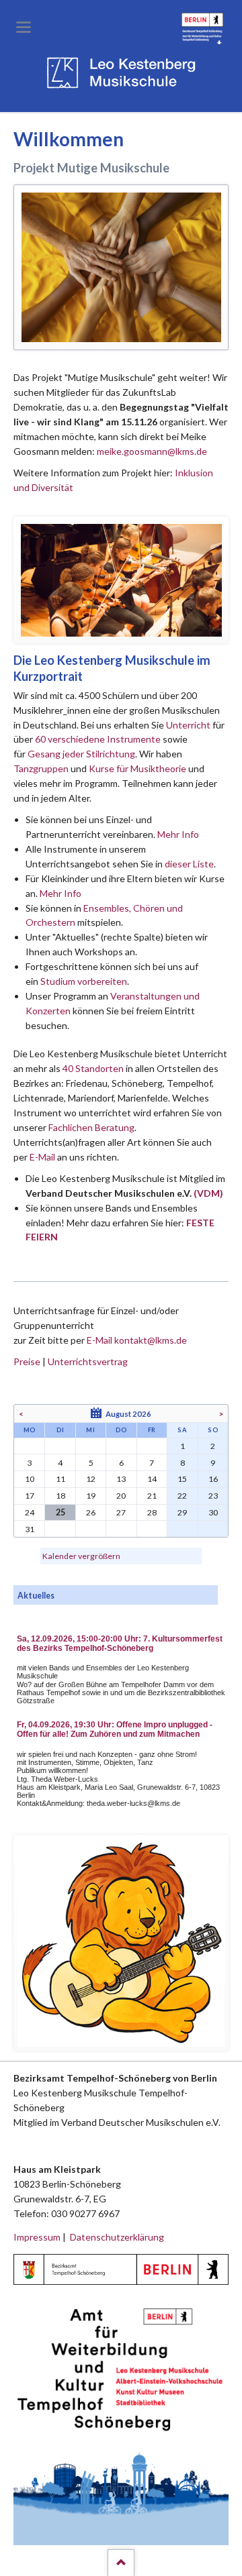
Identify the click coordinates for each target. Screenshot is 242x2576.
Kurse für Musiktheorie (137, 768)
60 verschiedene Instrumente (98, 739)
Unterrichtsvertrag (88, 1361)
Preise (27, 1361)
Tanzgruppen (42, 768)
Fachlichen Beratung (90, 1127)
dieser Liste (189, 864)
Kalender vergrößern (81, 1556)
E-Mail (42, 1157)
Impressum (37, 2237)
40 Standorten (93, 1068)
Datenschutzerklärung (117, 2237)
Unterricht (188, 725)
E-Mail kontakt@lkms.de (136, 1340)
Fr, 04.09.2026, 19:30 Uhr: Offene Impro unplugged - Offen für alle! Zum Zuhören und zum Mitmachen (115, 1729)
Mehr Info (178, 834)
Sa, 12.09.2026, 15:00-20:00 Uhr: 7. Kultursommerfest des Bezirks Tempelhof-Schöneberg (120, 1644)
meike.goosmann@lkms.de (152, 451)
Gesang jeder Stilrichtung (81, 754)
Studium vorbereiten (84, 981)
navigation (24, 27)
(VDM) (208, 1193)
